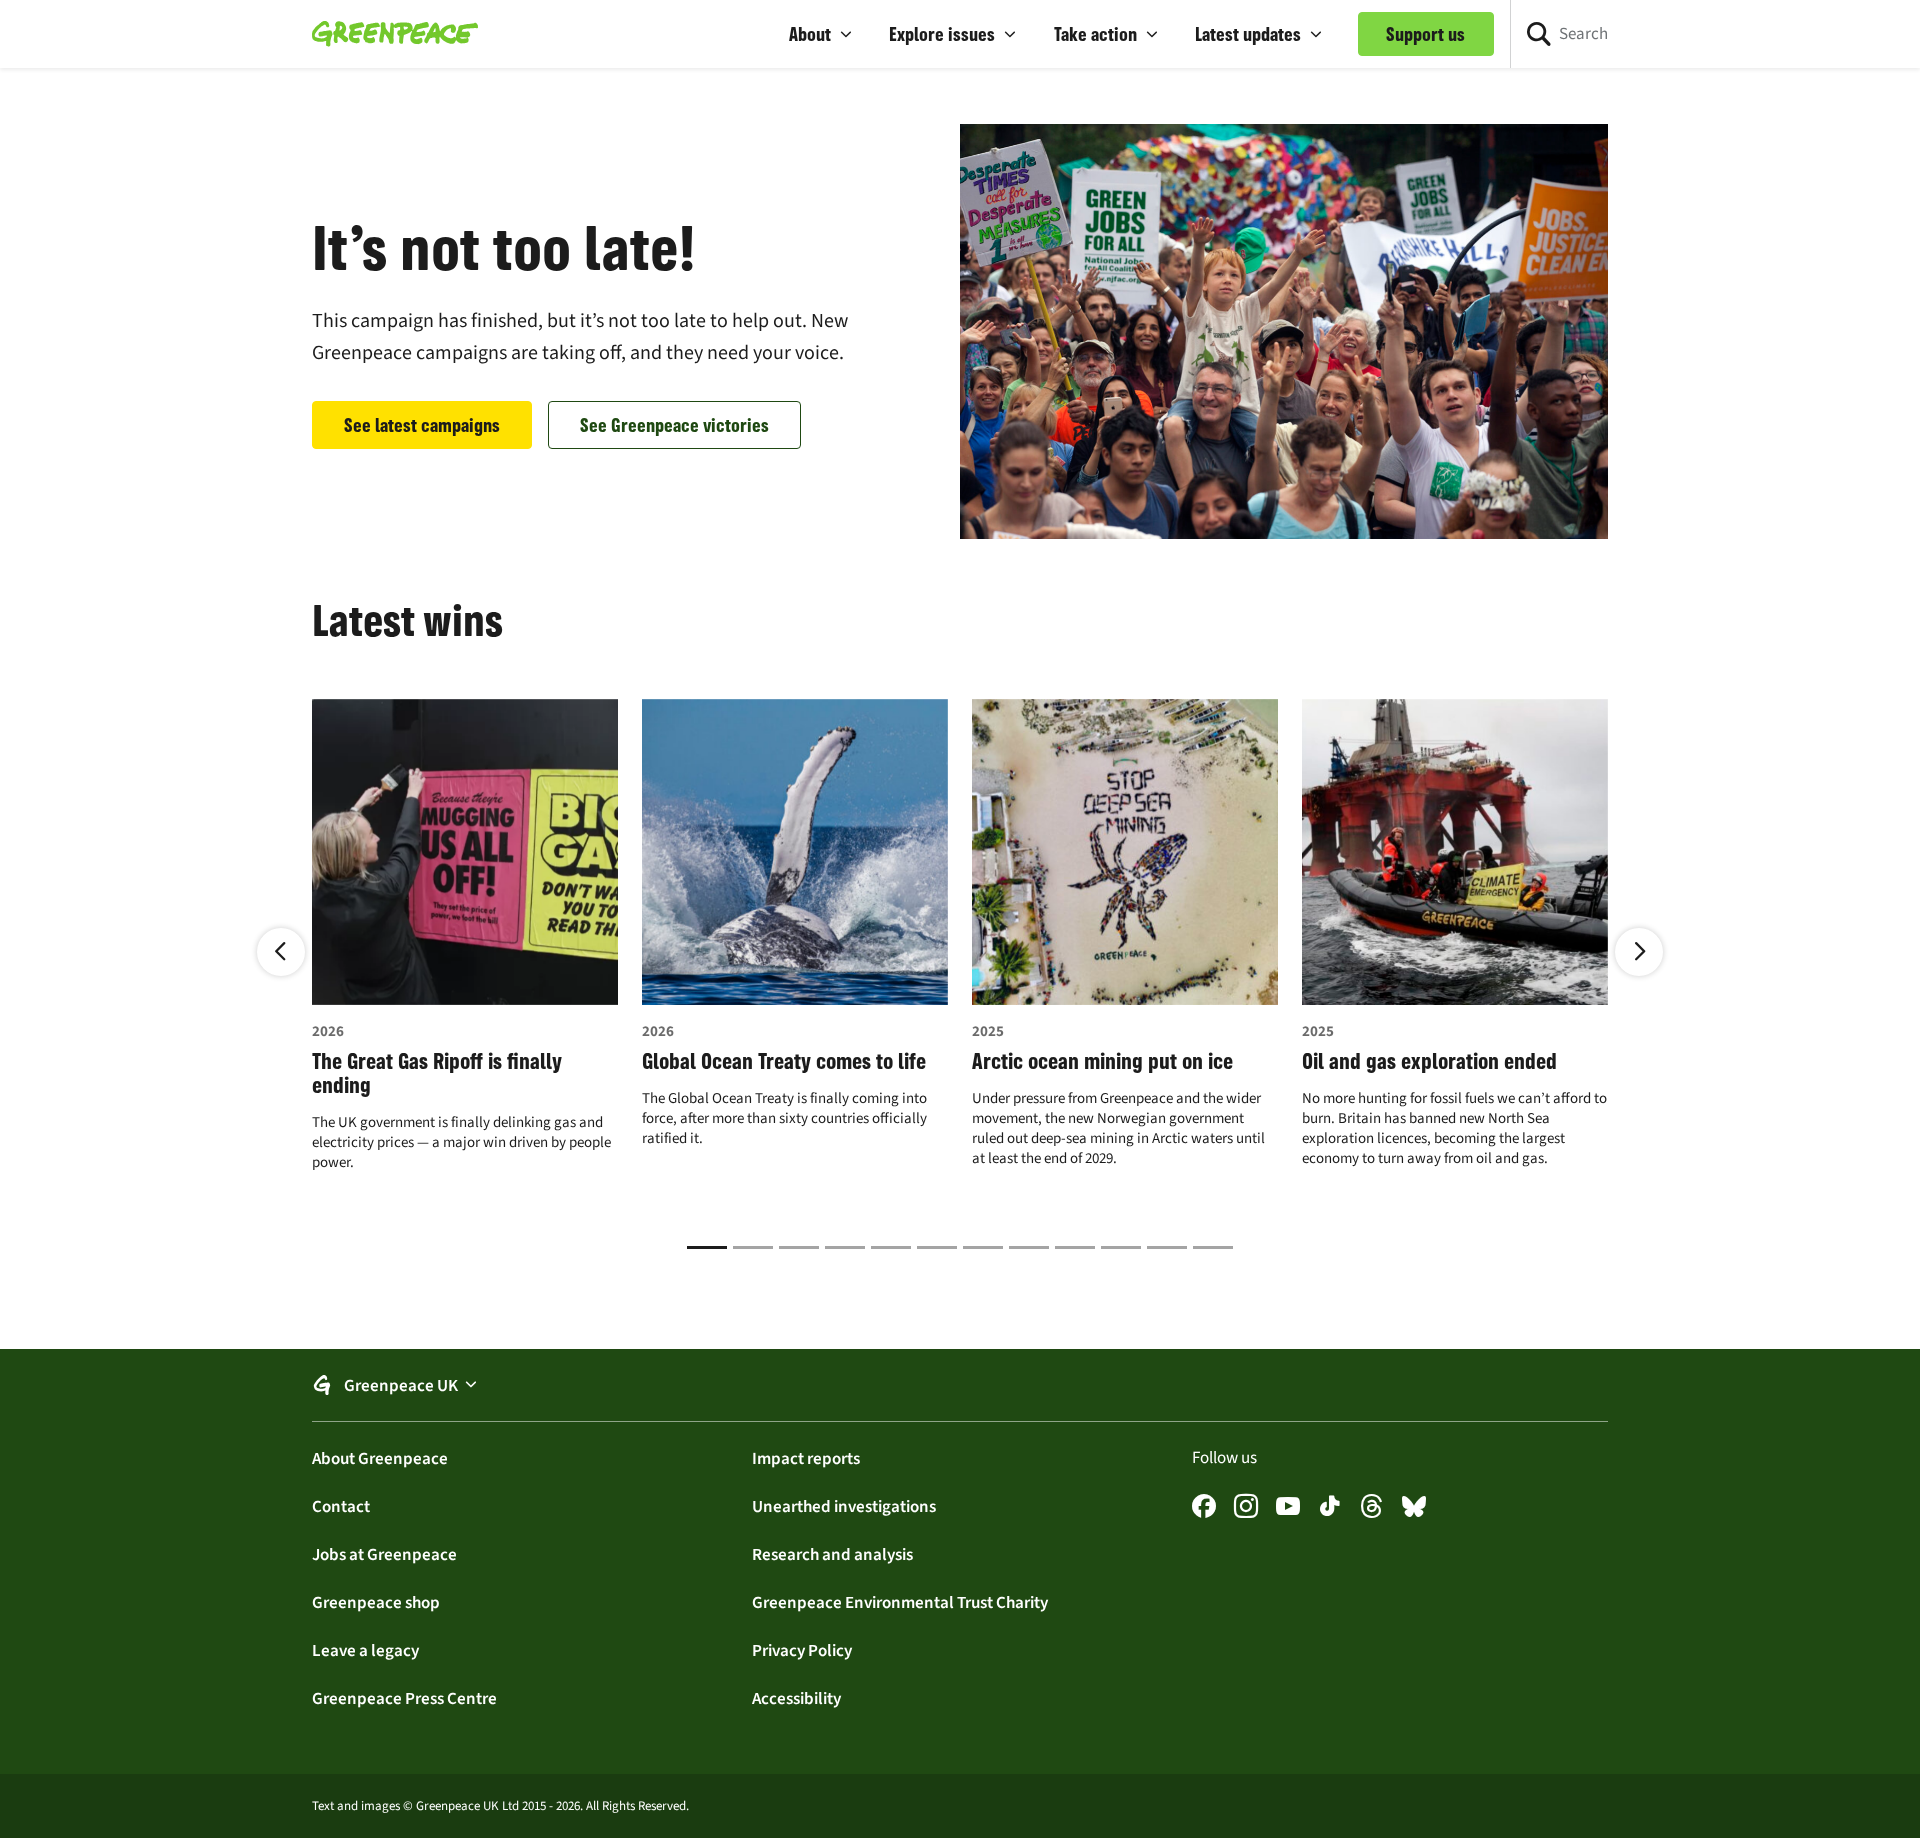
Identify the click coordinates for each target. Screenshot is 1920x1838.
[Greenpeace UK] (395, 34)
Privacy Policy (802, 1650)
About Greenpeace (380, 1458)
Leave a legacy (365, 1650)
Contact (341, 1506)
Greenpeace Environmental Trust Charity (900, 1602)
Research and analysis (832, 1554)
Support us (1425, 34)
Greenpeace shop (376, 1602)
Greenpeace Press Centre (404, 1698)
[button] (821, 34)
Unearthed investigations (844, 1506)
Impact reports (806, 1458)
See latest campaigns (422, 425)
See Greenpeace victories (674, 425)
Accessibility (796, 1698)
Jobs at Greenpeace (384, 1554)
